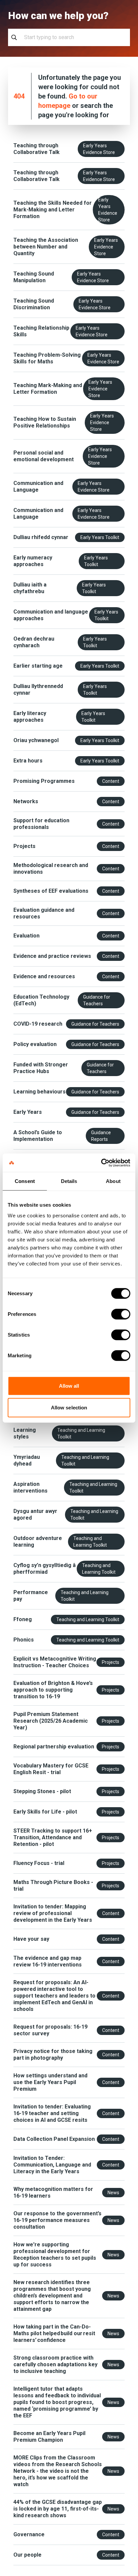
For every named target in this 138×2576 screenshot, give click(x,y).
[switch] (121, 1314)
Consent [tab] (25, 1181)
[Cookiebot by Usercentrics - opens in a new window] (101, 1163)
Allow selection (69, 1408)
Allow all (69, 1386)
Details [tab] (69, 1181)
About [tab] (113, 1181)
